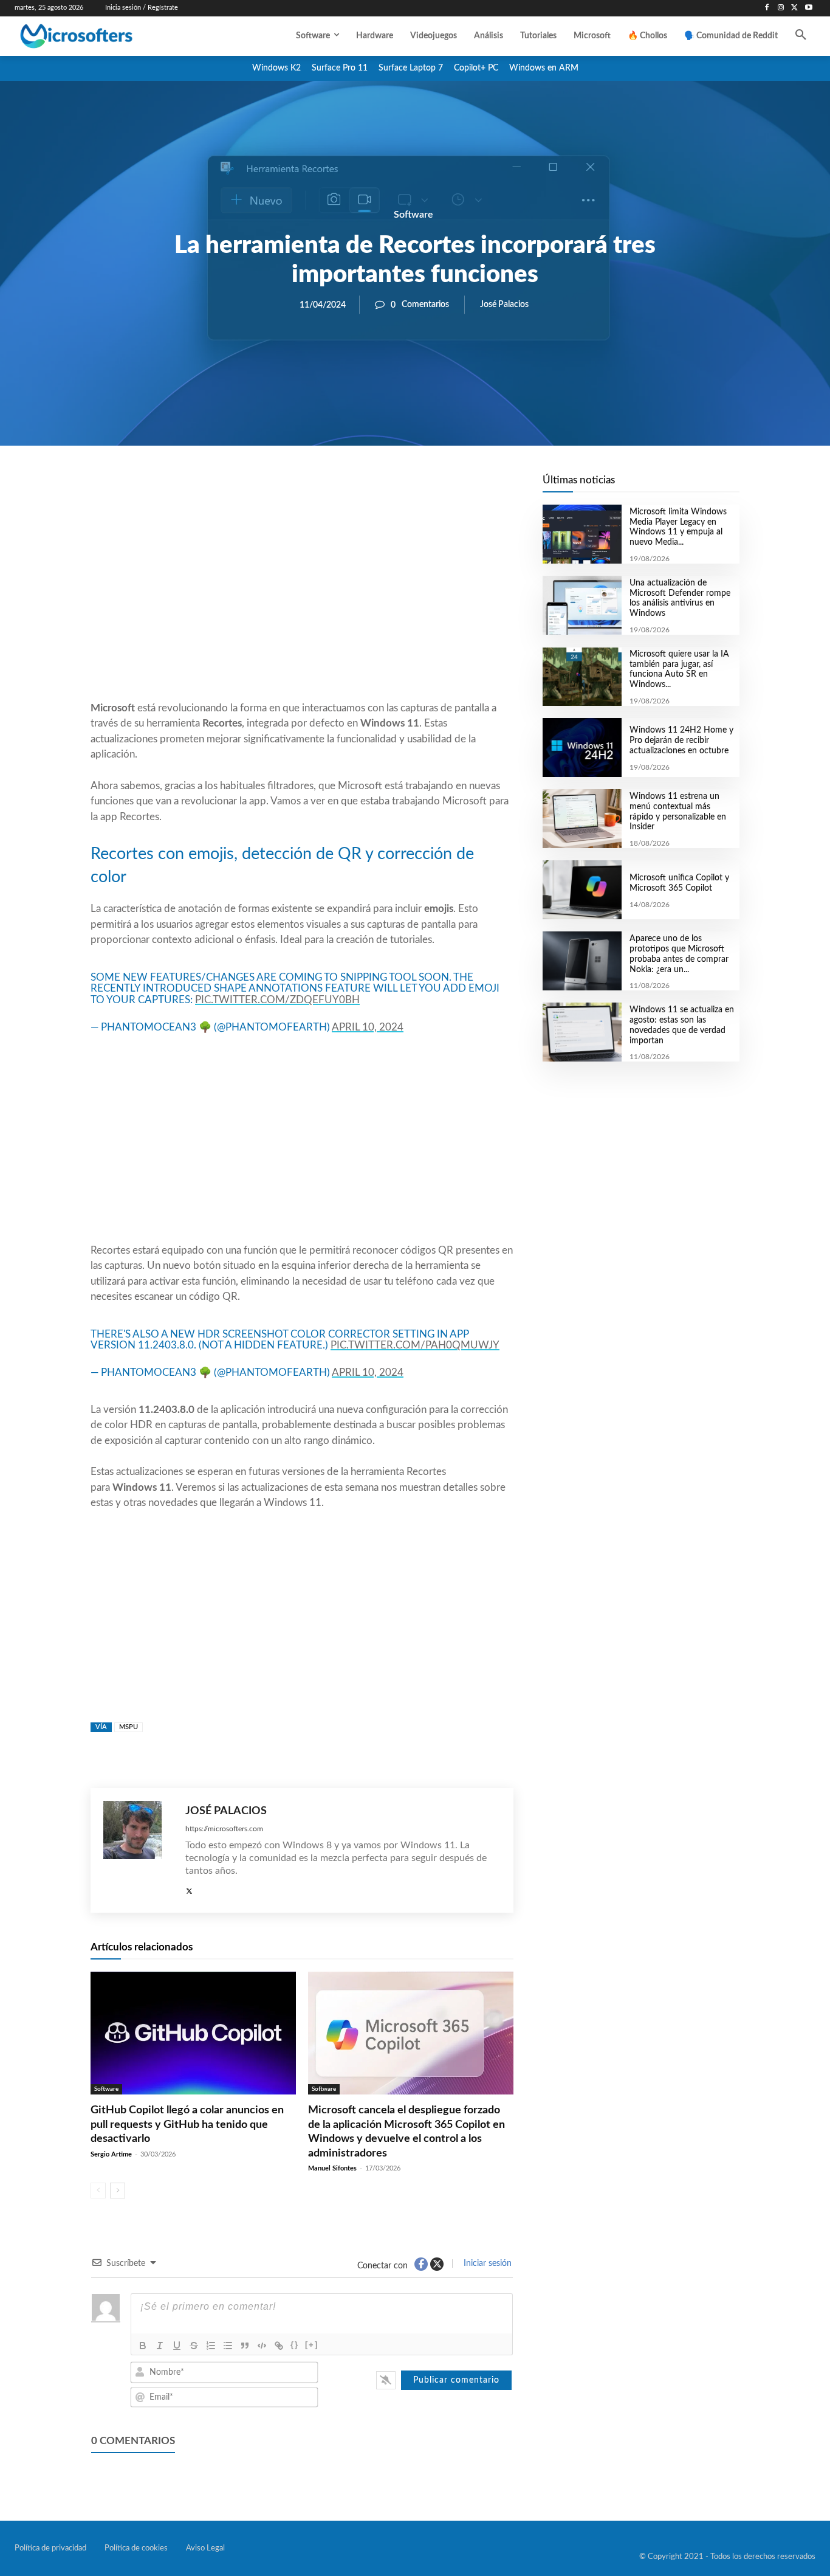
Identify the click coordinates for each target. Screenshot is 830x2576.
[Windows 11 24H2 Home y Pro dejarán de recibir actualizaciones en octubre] (582, 748)
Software (413, 215)
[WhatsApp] (343, 487)
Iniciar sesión (486, 2263)
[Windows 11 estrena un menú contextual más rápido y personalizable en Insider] (582, 819)
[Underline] (177, 2346)
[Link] (279, 2346)
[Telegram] (399, 487)
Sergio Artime (111, 2154)
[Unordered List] (228, 2346)
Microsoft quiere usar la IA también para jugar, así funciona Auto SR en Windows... (679, 669)
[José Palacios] (138, 1850)
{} (295, 2345)
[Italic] (160, 2346)
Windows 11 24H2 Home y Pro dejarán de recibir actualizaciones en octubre (681, 741)
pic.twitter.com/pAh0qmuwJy (415, 1345)
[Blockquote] (245, 2346)
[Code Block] (262, 2346)
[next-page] (118, 2191)
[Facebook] (767, 8)
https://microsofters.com (224, 1829)
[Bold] (143, 2346)
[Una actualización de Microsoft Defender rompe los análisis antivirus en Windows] (582, 605)
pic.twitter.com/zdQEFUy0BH (277, 1000)
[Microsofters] (103, 36)
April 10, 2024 (368, 1027)
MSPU (129, 1727)
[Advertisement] (302, 603)
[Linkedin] (371, 487)
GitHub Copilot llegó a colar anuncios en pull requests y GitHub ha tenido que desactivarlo (187, 2125)
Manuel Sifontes (332, 2168)
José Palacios (504, 305)
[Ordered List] (211, 2346)
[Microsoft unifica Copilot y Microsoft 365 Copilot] (582, 890)
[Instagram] (781, 8)
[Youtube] (808, 8)
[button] (801, 36)
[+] (312, 2345)
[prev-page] (98, 2191)
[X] (794, 8)
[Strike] (194, 2346)
